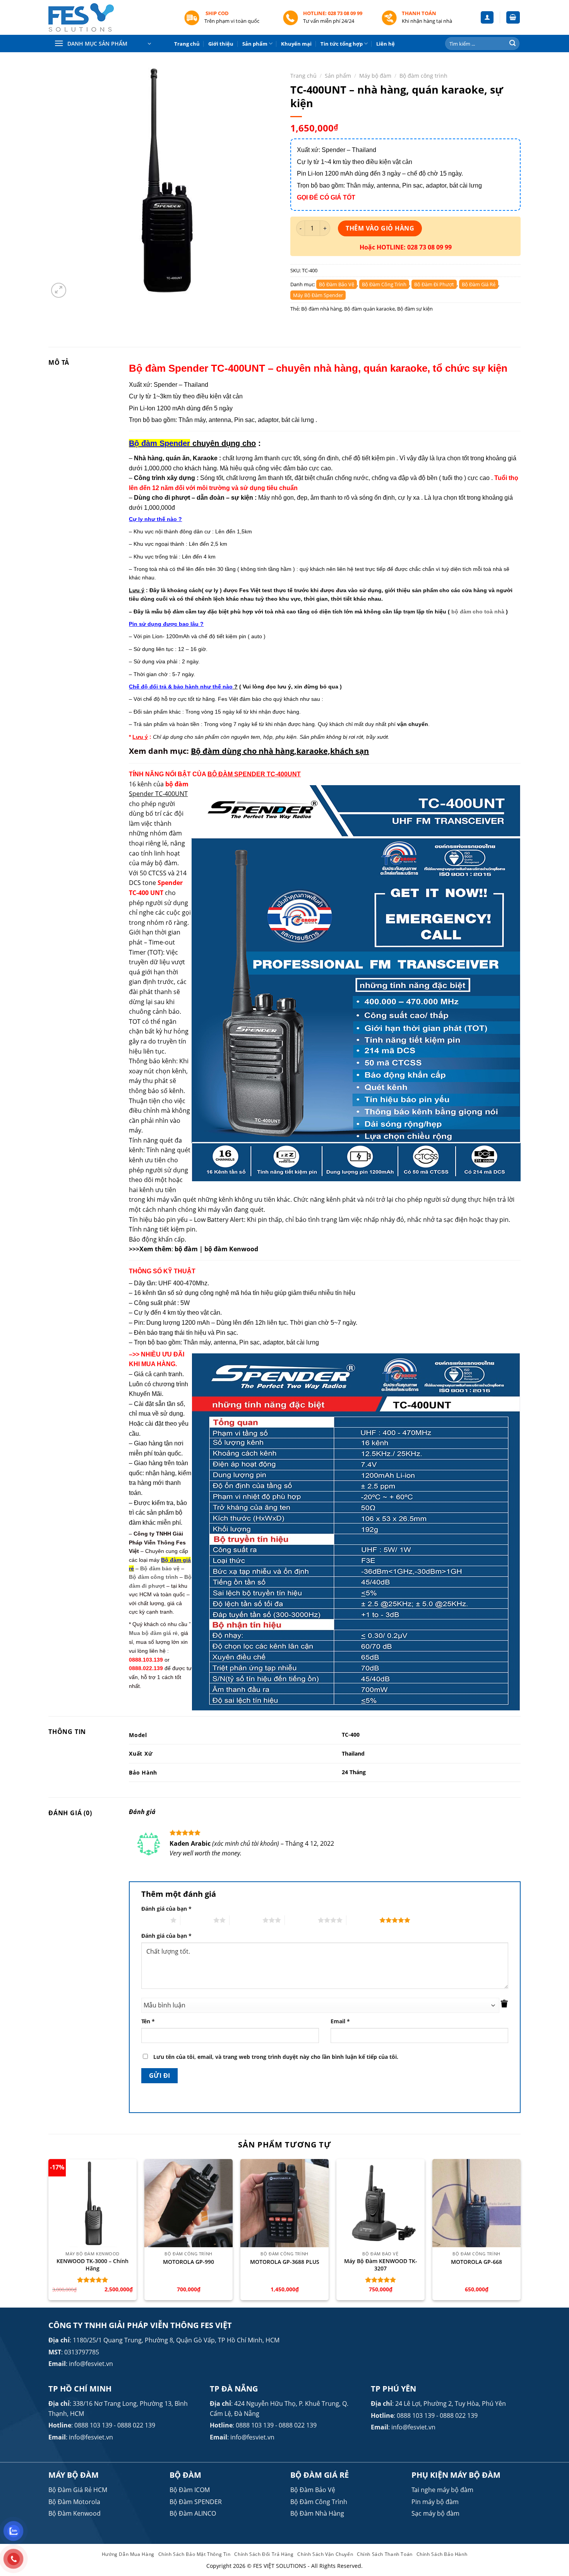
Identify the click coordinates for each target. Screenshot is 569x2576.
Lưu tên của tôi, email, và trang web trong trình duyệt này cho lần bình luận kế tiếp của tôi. (276, 2057)
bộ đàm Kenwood (231, 1249)
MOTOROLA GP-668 (476, 2262)
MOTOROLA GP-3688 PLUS (285, 2262)
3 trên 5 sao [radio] (246, 1920)
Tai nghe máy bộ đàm (442, 2490)
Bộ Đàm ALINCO (193, 2513)
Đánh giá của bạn (166, 1909)
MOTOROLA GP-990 (189, 2262)
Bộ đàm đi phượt (434, 284)
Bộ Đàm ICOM (190, 2490)
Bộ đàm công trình (423, 76)
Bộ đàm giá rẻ (479, 284)
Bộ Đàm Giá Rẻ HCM (78, 2490)
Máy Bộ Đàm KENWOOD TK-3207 (381, 2265)
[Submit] (512, 44)
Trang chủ (187, 44)
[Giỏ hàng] (513, 18)
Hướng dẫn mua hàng (128, 2554)
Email (340, 2021)
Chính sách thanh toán (385, 2554)
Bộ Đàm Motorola (74, 2502)
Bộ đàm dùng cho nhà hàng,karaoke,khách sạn (280, 751)
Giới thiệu (221, 44)
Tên (148, 2021)
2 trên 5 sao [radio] (197, 1920)
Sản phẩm (255, 44)
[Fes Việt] (110, 18)
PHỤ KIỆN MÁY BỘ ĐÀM (456, 2475)
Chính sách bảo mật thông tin (195, 2554)
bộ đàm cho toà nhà (478, 612)
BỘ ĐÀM (185, 2475)
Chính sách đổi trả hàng (264, 2554)
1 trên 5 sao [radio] (154, 1920)
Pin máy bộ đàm (435, 2502)
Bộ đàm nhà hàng (321, 309)
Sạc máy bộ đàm (435, 2513)
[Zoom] (59, 290)
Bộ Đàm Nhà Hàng (317, 2513)
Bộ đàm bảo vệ (337, 284)
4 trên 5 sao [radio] (301, 1920)
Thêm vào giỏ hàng (380, 228)
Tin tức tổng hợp (342, 44)
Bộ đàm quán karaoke (369, 309)
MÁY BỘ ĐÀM (74, 2475)
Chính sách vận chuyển (325, 2554)
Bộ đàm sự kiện (415, 309)
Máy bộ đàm (375, 76)
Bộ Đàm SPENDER (196, 2502)
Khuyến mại (296, 44)
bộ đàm (186, 1249)
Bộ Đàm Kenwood (75, 2513)
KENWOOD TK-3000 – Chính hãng (93, 2265)
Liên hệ (386, 44)
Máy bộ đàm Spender (318, 295)
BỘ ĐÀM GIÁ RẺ (320, 2475)
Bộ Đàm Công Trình (319, 2502)
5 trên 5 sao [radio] (363, 1920)
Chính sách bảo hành (442, 2554)
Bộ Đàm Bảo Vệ (313, 2490)
